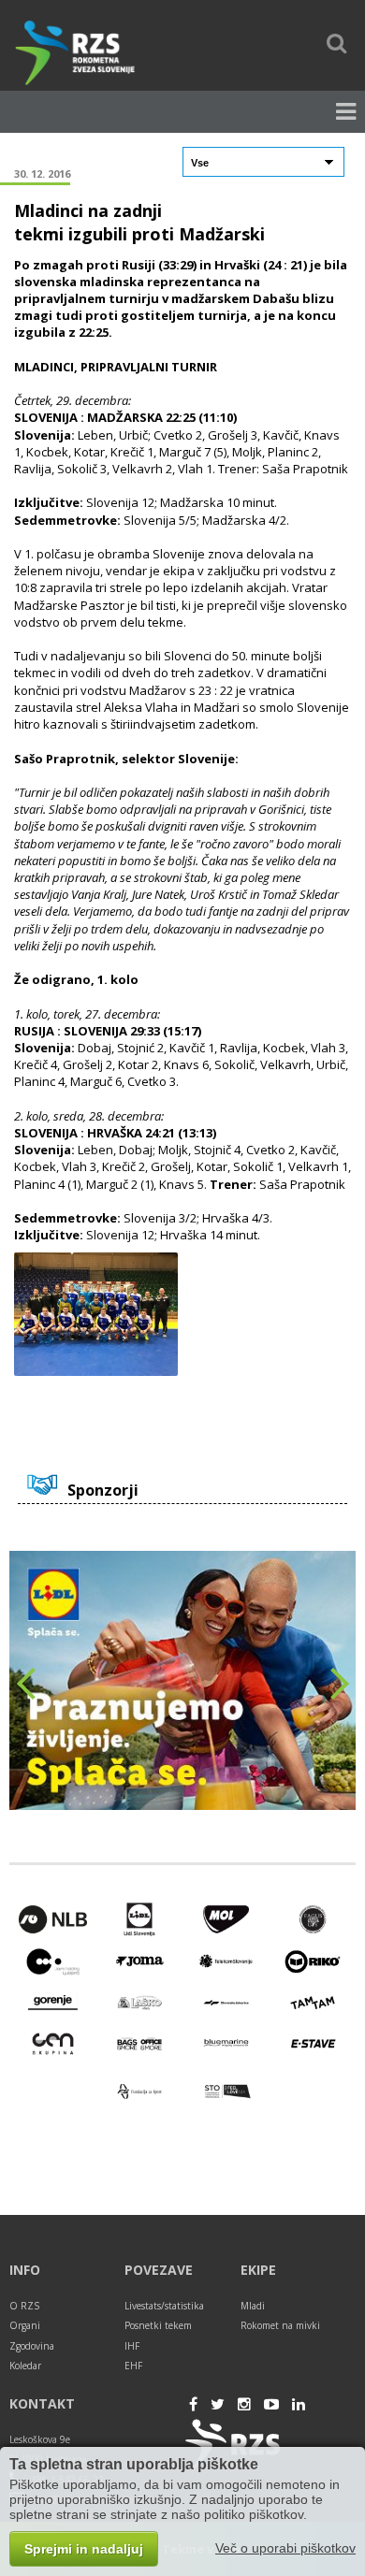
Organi (25, 2325)
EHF (133, 2366)
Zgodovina (32, 2346)
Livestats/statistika (164, 2306)
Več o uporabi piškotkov (285, 2548)
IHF (132, 2346)
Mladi (253, 2306)
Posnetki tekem (158, 2325)
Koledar (25, 2366)
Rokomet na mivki (280, 2325)
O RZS (24, 2306)
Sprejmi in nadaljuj (84, 2549)
